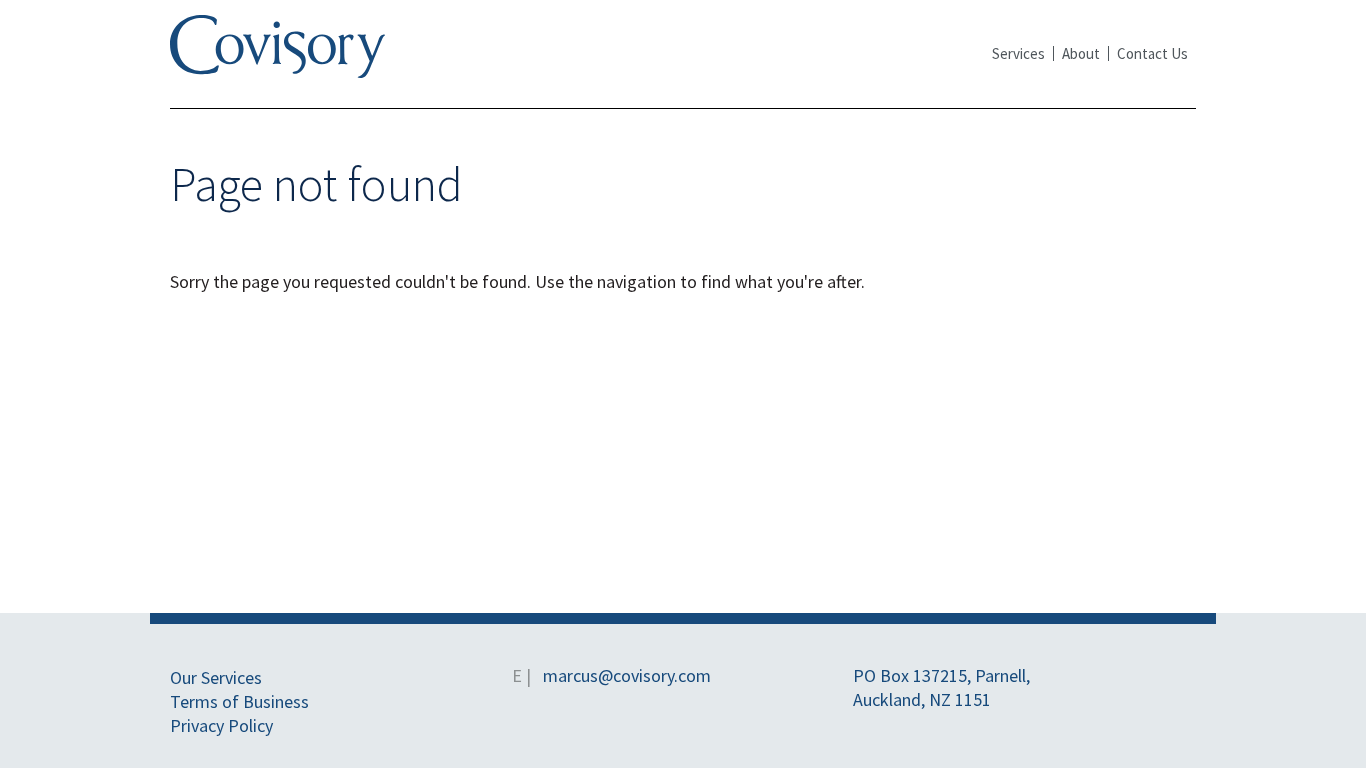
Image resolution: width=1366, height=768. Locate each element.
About (1081, 53)
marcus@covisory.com (627, 675)
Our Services (216, 677)
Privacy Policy (221, 725)
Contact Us (1152, 53)
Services (1018, 53)
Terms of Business (239, 701)
